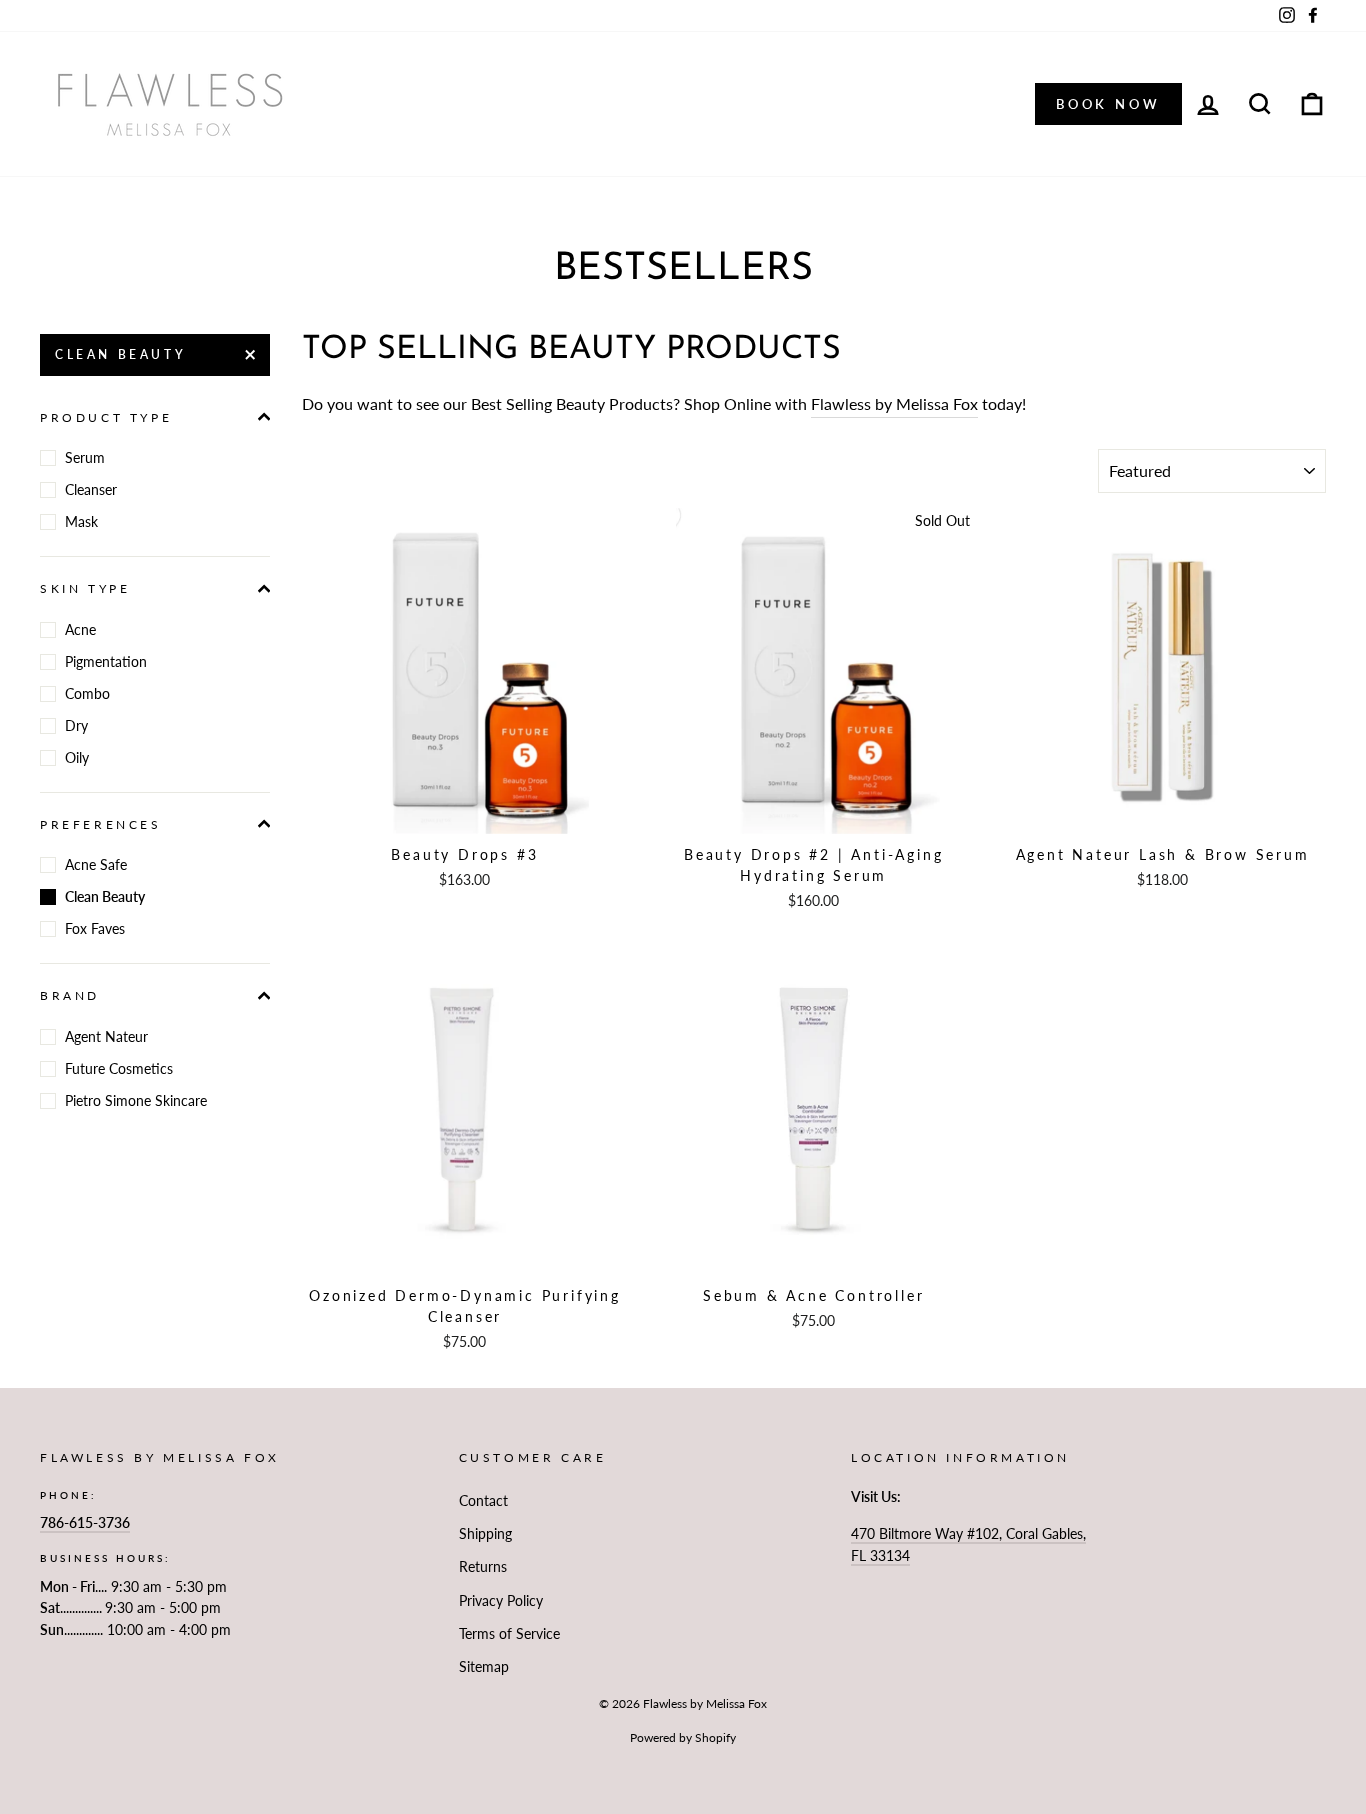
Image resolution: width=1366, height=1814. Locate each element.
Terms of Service (509, 1634)
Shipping (485, 1534)
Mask (81, 521)
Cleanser (91, 489)
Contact (483, 1501)
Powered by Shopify (683, 1737)
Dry (76, 725)
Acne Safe (96, 864)
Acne (80, 629)
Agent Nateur (106, 1036)
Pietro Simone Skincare (136, 1100)
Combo (87, 693)
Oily (77, 757)
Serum (85, 457)
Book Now (1108, 104)
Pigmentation (106, 661)
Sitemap (484, 1667)
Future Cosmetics (119, 1068)
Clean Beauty (120, 354)
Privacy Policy (501, 1601)
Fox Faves (95, 928)
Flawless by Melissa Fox (894, 403)
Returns (483, 1567)
